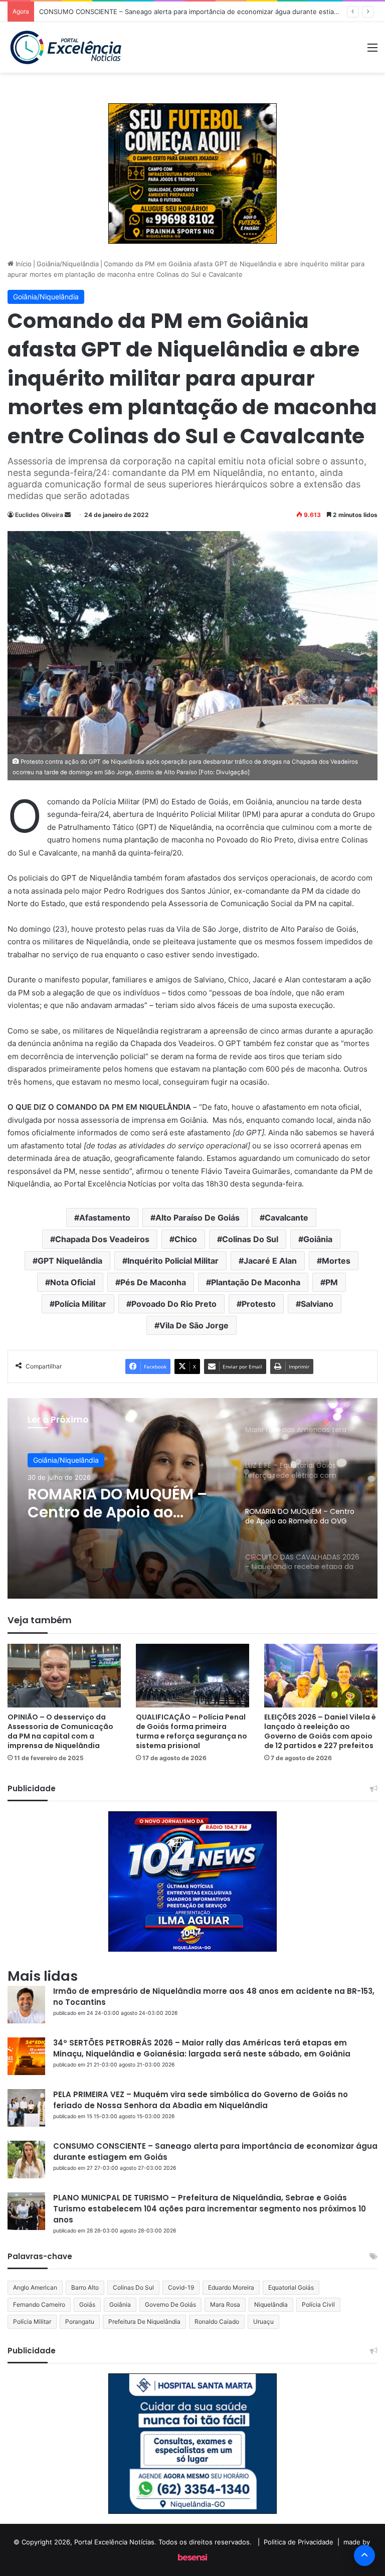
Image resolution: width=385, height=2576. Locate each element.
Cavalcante (286, 1218)
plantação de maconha (256, 1282)
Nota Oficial (73, 1282)
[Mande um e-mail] (68, 515)
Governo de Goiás (170, 2304)
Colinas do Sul (250, 1239)
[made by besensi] (192, 2558)
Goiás (87, 2304)
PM (332, 1282)
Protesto (259, 1304)
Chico (186, 1239)
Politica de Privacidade (299, 2542)
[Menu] (372, 51)
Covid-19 (181, 2287)
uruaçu (263, 2322)
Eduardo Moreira (231, 2287)
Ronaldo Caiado (217, 2322)
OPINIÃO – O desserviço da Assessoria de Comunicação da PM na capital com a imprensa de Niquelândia (60, 1731)
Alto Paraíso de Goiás (198, 1218)
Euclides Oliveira (39, 515)
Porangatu (80, 2322)
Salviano (317, 1304)
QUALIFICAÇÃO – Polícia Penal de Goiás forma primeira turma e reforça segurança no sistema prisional (191, 1731)
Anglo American (35, 2287)
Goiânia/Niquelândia (68, 264)
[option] (192, 1498)
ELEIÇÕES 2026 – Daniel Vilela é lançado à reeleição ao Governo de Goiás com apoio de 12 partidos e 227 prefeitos (320, 1731)
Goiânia (318, 1239)
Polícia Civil (318, 2304)
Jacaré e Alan (270, 1261)
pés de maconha (153, 1282)
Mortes (336, 1261)
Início (23, 264)
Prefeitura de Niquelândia (144, 2322)
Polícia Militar (80, 1304)
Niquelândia (271, 2304)
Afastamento (105, 1218)
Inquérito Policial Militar (173, 1261)
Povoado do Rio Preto (174, 1304)
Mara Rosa (225, 2304)
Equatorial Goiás (291, 2287)
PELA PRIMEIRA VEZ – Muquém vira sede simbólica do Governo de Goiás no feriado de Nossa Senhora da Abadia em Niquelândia (201, 2100)
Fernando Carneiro (39, 2304)
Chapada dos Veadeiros (102, 1239)
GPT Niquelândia (70, 1261)
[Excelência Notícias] (65, 47)
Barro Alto (85, 2287)
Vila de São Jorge (194, 1325)
